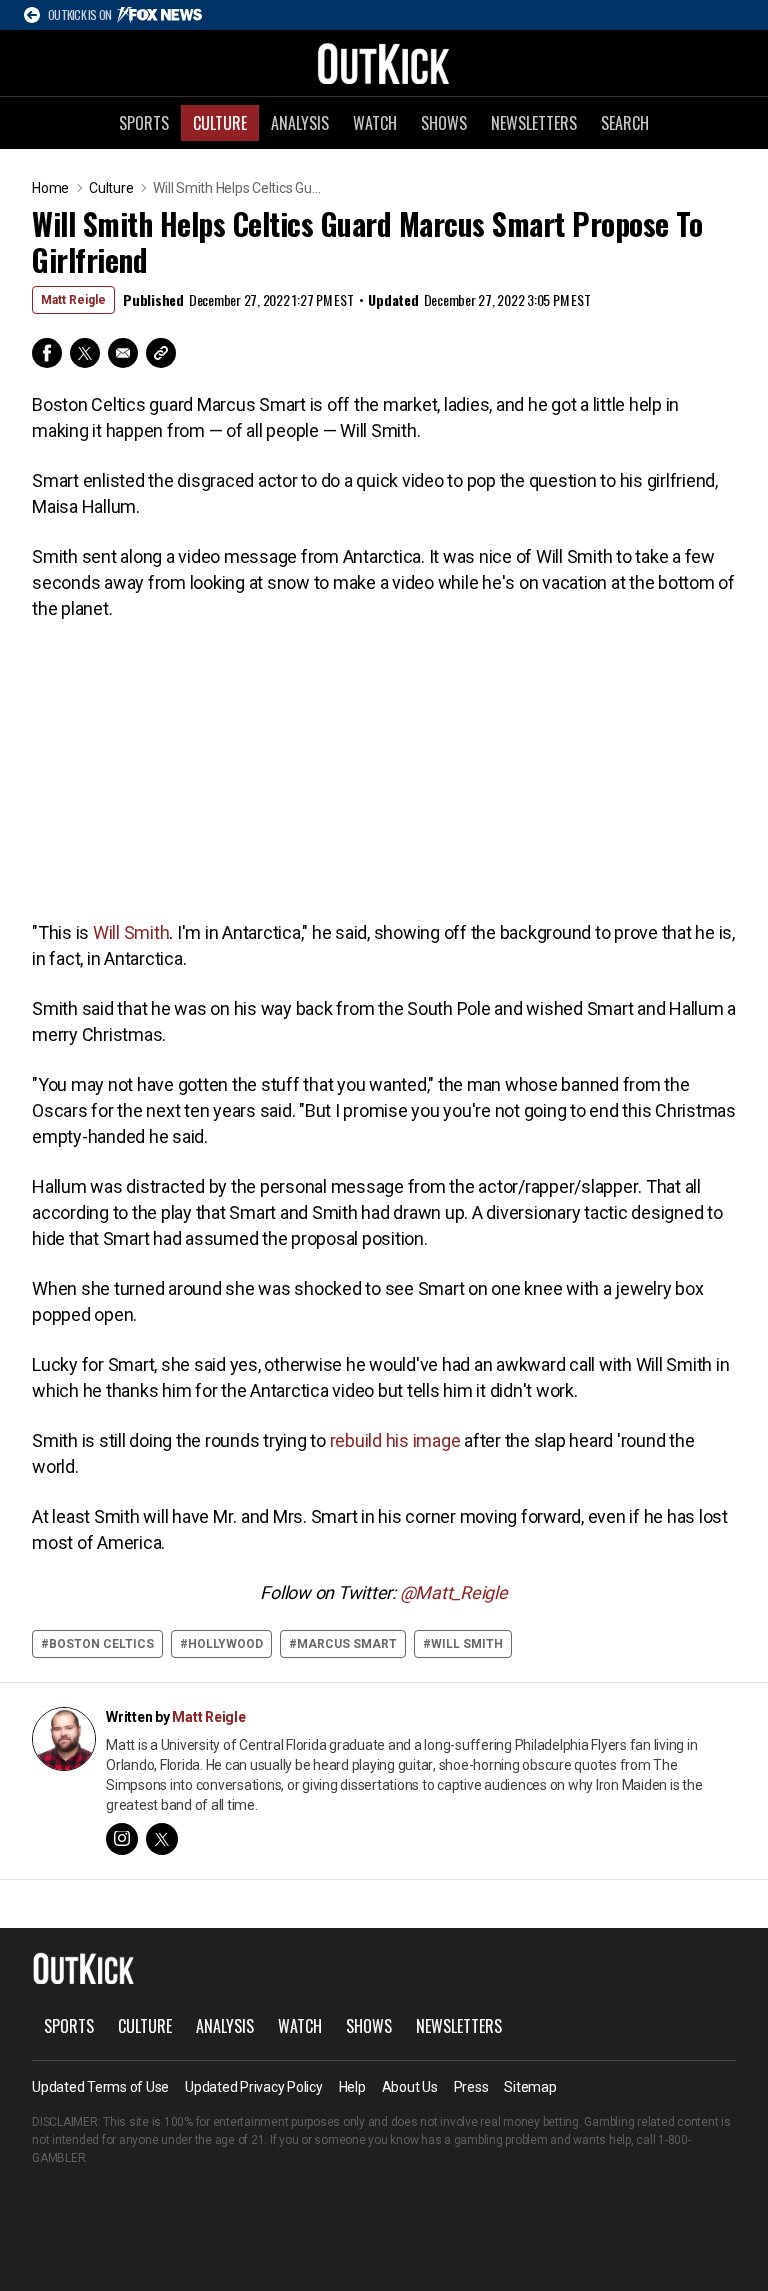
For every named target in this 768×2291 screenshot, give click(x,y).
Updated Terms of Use (100, 2087)
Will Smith (131, 932)
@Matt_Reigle (454, 1592)
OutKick (384, 63)
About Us (410, 2087)
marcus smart (347, 1644)
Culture (220, 123)
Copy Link (161, 353)
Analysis (300, 123)
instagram (122, 1839)
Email (123, 353)
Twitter (85, 353)
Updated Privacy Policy (254, 2087)
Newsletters (534, 123)
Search (625, 123)
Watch (375, 123)
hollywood (225, 1644)
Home (50, 188)
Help (352, 2087)
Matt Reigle (73, 300)
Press (471, 2087)
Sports (144, 123)
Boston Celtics (101, 1644)
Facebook (47, 353)
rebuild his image (395, 1440)
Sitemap (530, 2087)
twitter (162, 1839)
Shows (444, 123)
